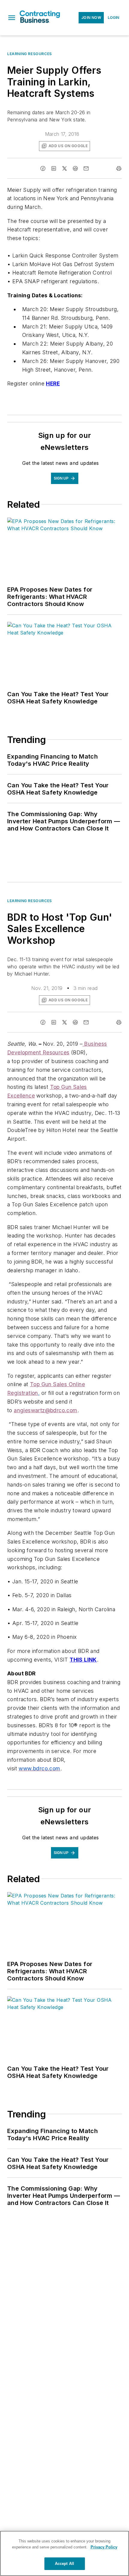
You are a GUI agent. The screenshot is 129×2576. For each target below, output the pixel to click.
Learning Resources (30, 54)
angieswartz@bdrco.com (45, 1410)
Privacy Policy (104, 2547)
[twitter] (64, 168)
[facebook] (43, 168)
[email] (86, 168)
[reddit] (75, 168)
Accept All (64, 2564)
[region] (64, 2553)
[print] (119, 168)
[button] (12, 18)
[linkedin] (54, 168)
